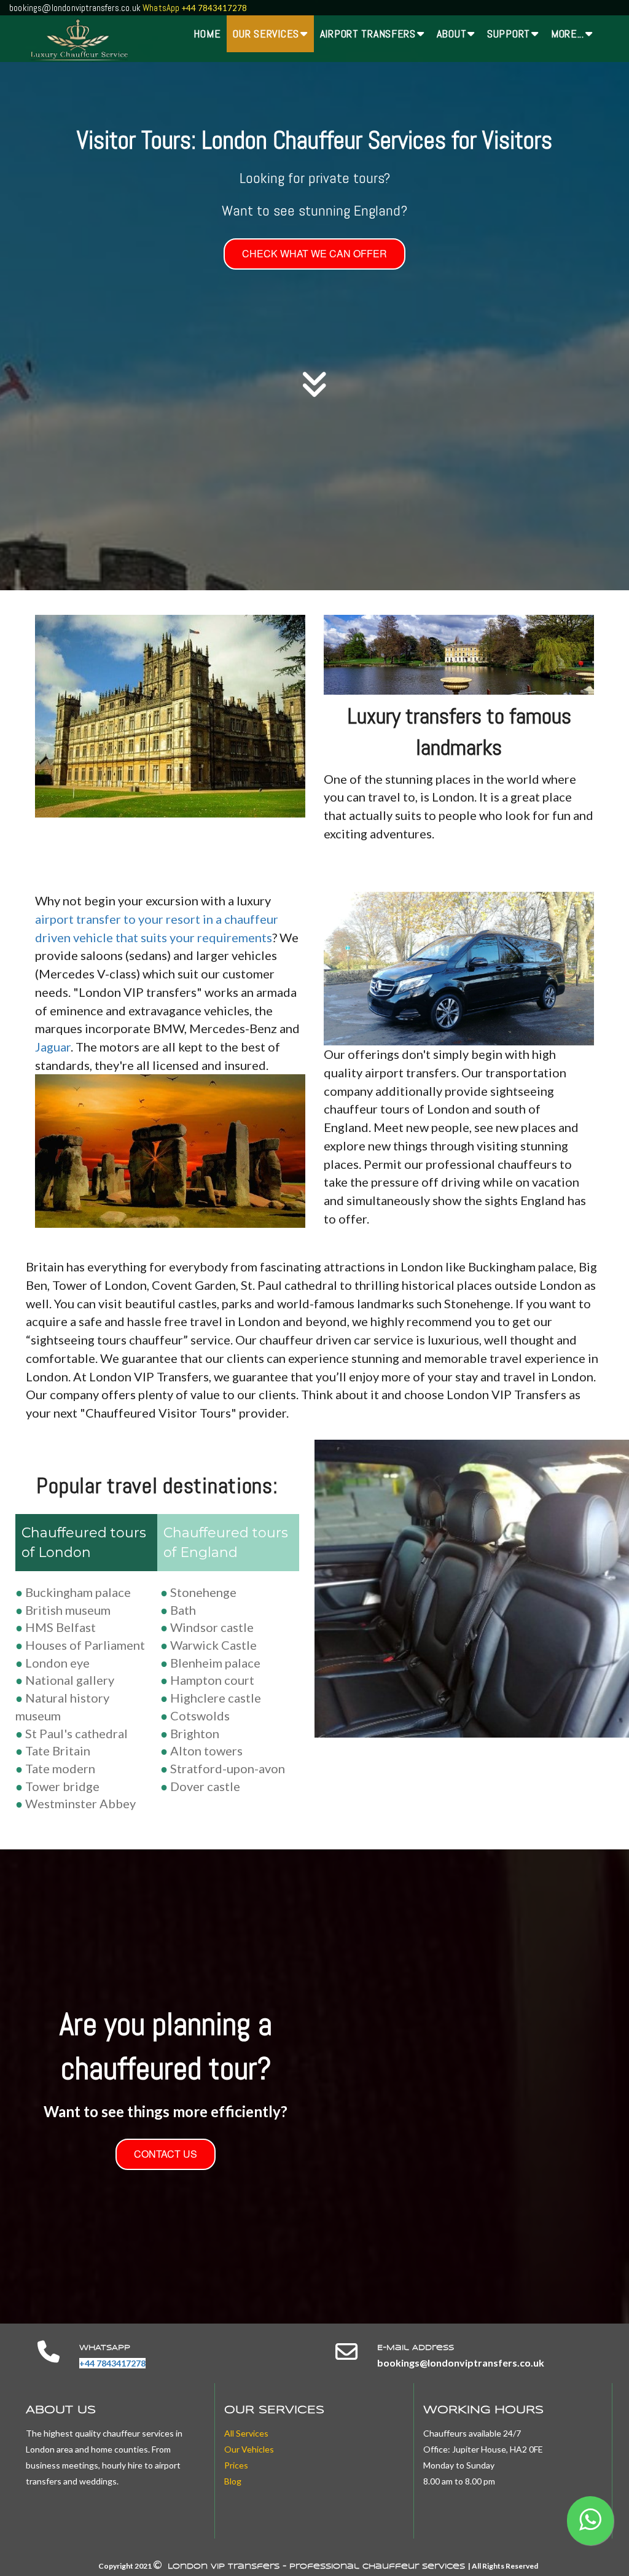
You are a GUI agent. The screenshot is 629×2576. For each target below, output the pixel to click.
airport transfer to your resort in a (130, 919)
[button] (590, 2521)
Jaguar (53, 1047)
